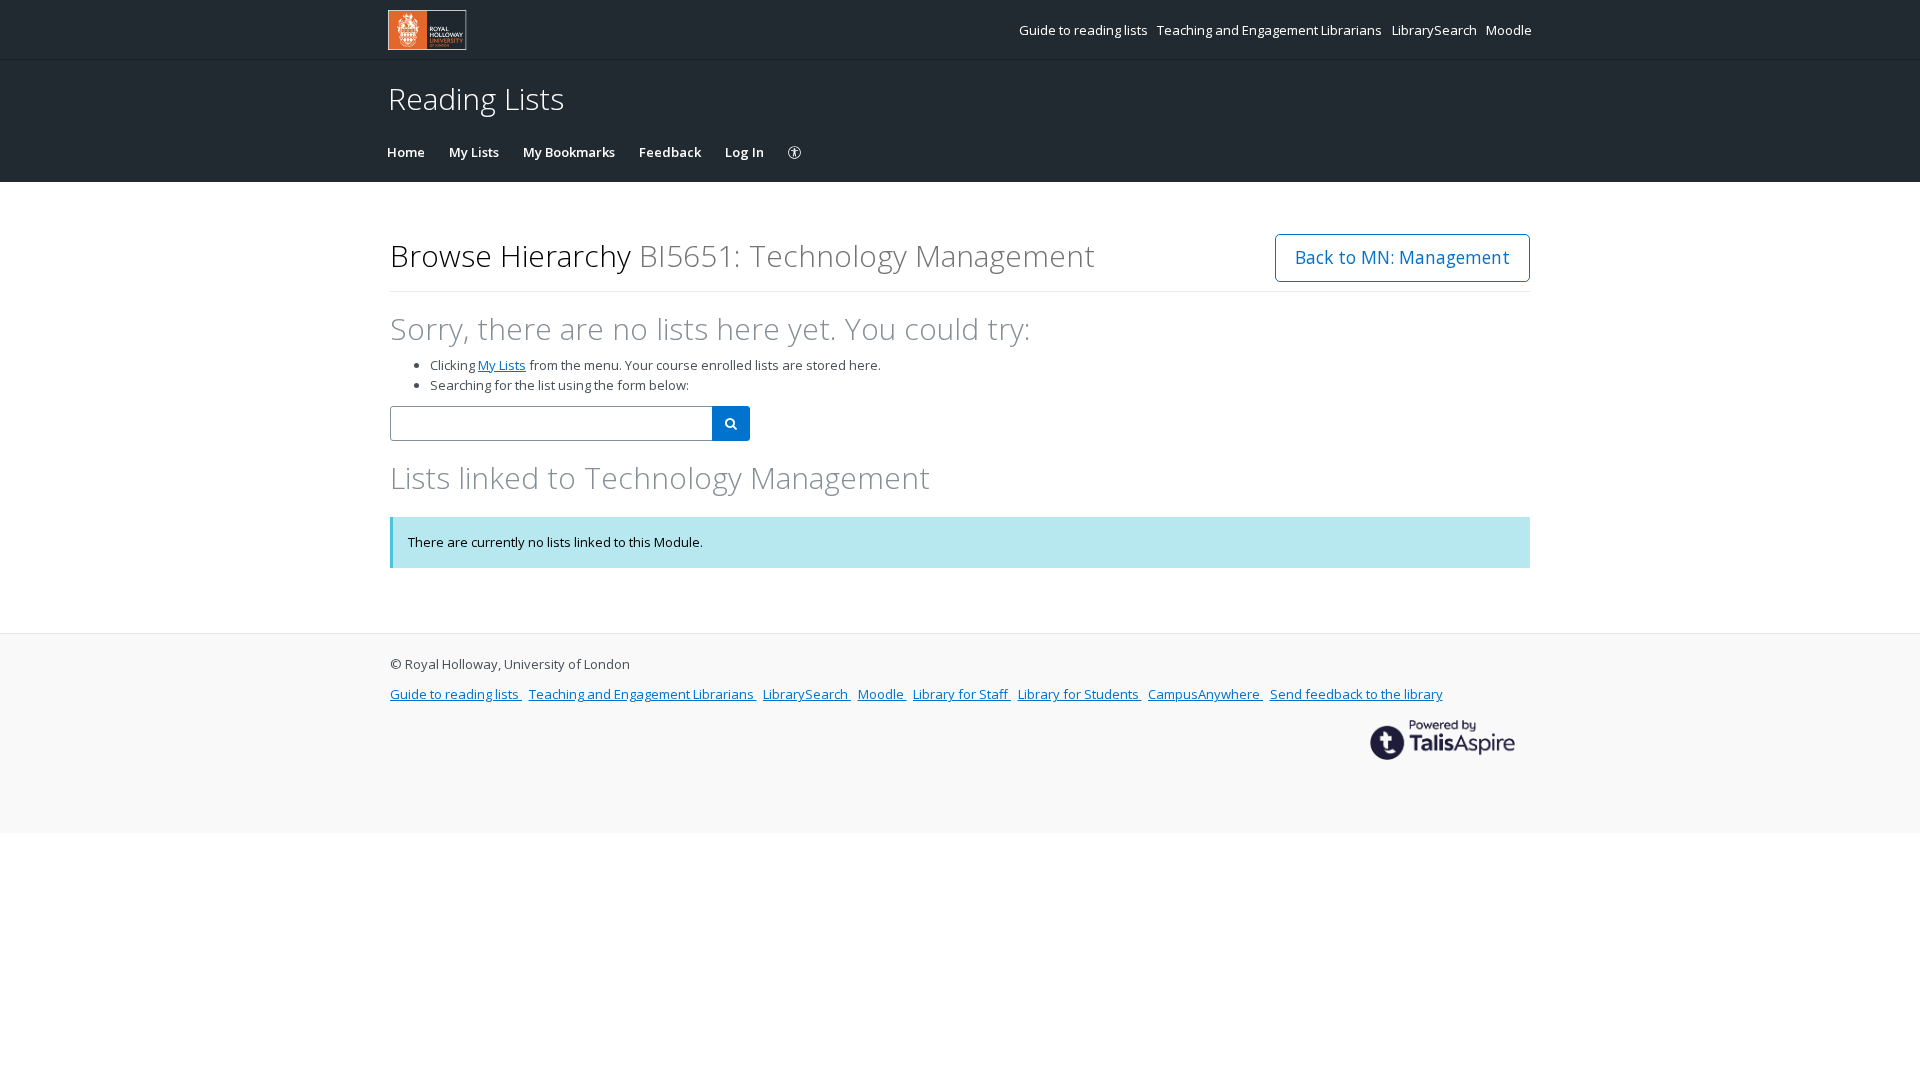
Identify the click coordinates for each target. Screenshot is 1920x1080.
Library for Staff (962, 694)
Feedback (670, 152)
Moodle (1509, 30)
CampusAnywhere (1205, 694)
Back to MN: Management (1402, 257)
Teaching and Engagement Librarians (1271, 30)
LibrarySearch (1436, 30)
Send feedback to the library (1356, 694)
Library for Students (1080, 694)
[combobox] (551, 423)
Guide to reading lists (1085, 30)
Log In (744, 152)
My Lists (474, 152)
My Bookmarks (569, 152)
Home (406, 152)
